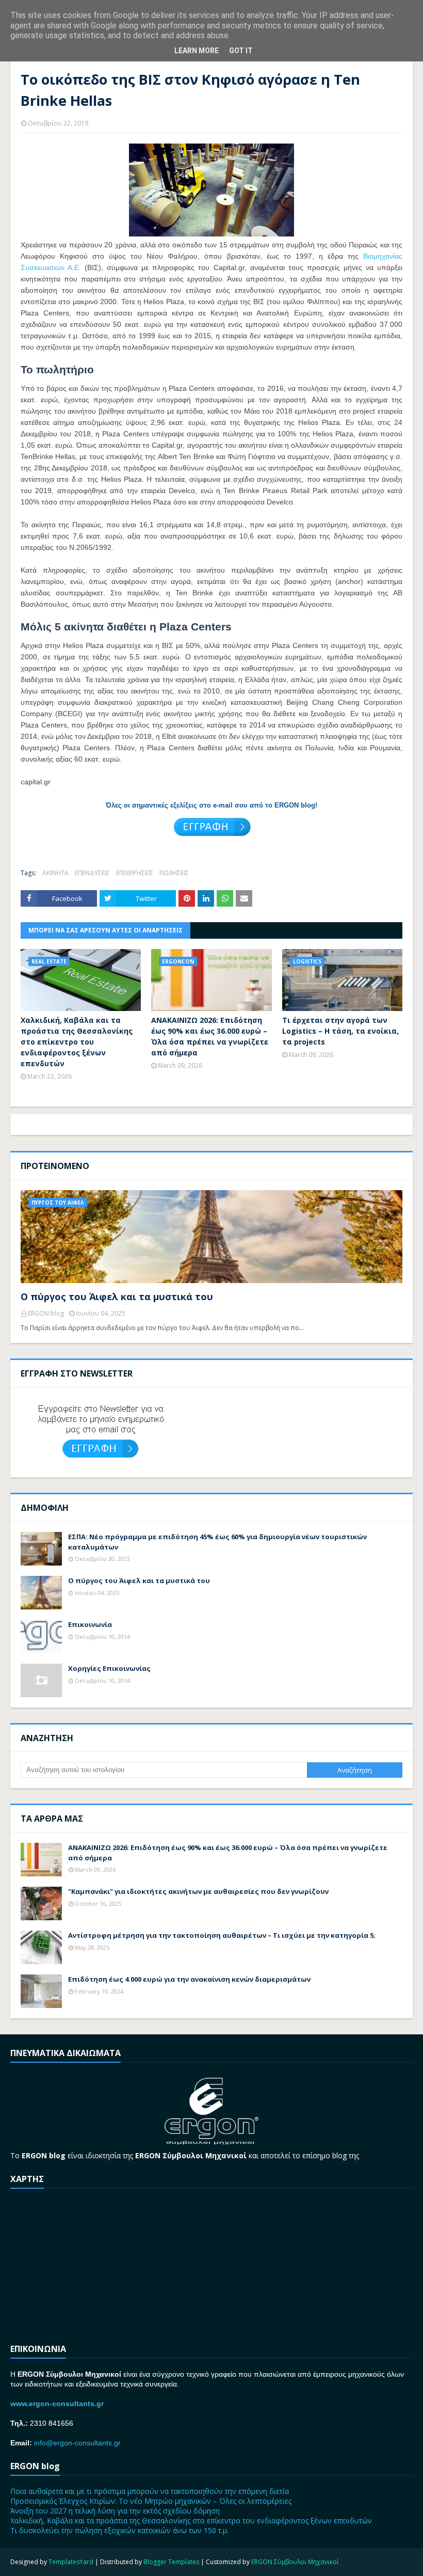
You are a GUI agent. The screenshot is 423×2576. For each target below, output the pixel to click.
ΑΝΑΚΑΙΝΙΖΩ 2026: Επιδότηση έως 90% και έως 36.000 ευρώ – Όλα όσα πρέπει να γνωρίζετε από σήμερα (210, 1036)
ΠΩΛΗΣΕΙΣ (174, 873)
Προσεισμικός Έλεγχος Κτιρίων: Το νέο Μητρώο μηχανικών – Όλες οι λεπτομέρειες (151, 2501)
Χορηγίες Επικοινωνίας (109, 1668)
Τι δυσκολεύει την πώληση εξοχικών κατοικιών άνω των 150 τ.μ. (119, 2530)
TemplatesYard (71, 2562)
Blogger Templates (171, 2562)
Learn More (197, 51)
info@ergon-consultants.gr (77, 2443)
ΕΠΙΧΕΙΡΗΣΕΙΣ (135, 873)
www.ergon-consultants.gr (57, 2404)
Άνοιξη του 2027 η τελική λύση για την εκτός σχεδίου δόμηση (115, 2511)
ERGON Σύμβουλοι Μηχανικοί (295, 2562)
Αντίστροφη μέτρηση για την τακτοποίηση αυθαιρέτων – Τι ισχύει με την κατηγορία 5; (222, 1935)
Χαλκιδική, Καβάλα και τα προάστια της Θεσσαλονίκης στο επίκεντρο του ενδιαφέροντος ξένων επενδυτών (77, 1042)
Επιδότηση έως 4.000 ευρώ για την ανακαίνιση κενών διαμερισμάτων (189, 1979)
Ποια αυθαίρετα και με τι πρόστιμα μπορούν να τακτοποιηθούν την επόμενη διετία (150, 2491)
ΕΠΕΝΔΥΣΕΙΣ (92, 873)
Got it (241, 51)
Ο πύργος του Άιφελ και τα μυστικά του (117, 1297)
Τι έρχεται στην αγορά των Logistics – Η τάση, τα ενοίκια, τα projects (340, 1031)
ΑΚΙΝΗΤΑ (55, 873)
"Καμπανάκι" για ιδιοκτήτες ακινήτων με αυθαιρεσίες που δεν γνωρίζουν (198, 1891)
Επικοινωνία (90, 1624)
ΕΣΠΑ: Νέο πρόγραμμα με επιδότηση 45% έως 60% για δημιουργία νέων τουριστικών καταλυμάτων (217, 1542)
